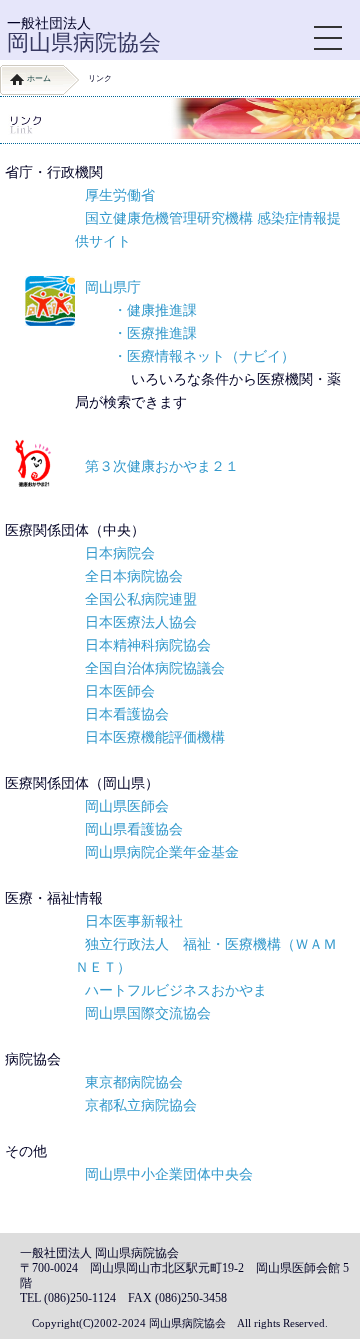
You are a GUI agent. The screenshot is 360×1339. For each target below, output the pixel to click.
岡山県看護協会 (134, 829)
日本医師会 (120, 691)
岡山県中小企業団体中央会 (169, 1174)
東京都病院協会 (134, 1082)
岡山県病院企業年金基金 (162, 852)
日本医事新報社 (134, 921)
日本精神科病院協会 (148, 645)
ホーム (39, 78)
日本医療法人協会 (141, 622)
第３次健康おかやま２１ (162, 466)
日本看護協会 (127, 714)
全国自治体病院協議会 (155, 668)
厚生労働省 (120, 195)
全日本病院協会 (134, 576)
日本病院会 (120, 553)
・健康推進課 (155, 310)
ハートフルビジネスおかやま (176, 990)
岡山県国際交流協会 (148, 1013)
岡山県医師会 (127, 806)
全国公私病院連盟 (141, 599)
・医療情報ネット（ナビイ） (204, 356)
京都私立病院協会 (141, 1105)
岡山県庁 (113, 287)
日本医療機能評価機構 (155, 737)
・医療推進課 (155, 333)
